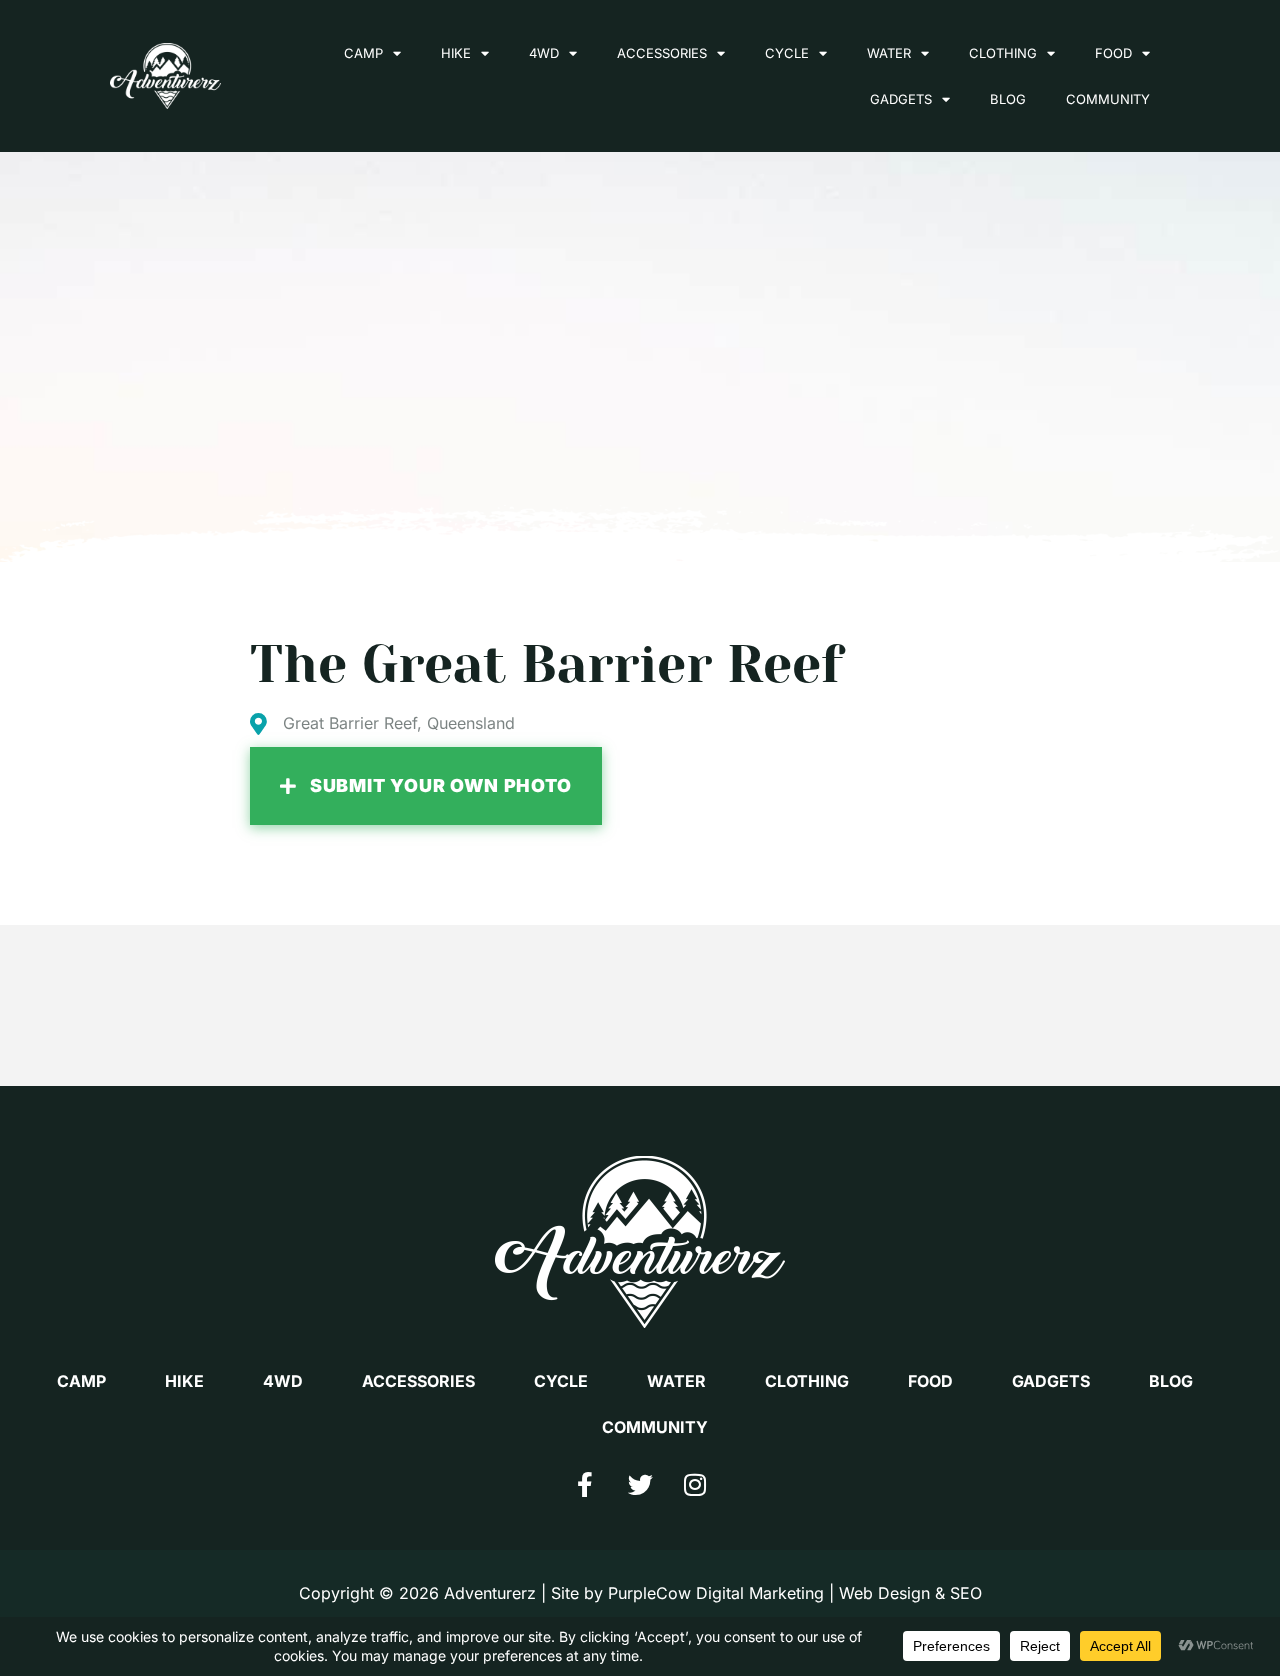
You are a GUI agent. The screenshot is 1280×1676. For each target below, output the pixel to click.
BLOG (1008, 99)
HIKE (456, 53)
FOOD (1113, 53)
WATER (889, 53)
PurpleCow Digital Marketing (716, 1593)
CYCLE (787, 53)
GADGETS (901, 99)
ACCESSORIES (662, 53)
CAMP (363, 53)
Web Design (884, 1593)
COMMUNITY (1108, 99)
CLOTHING (1003, 53)
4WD (544, 53)
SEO (966, 1593)
